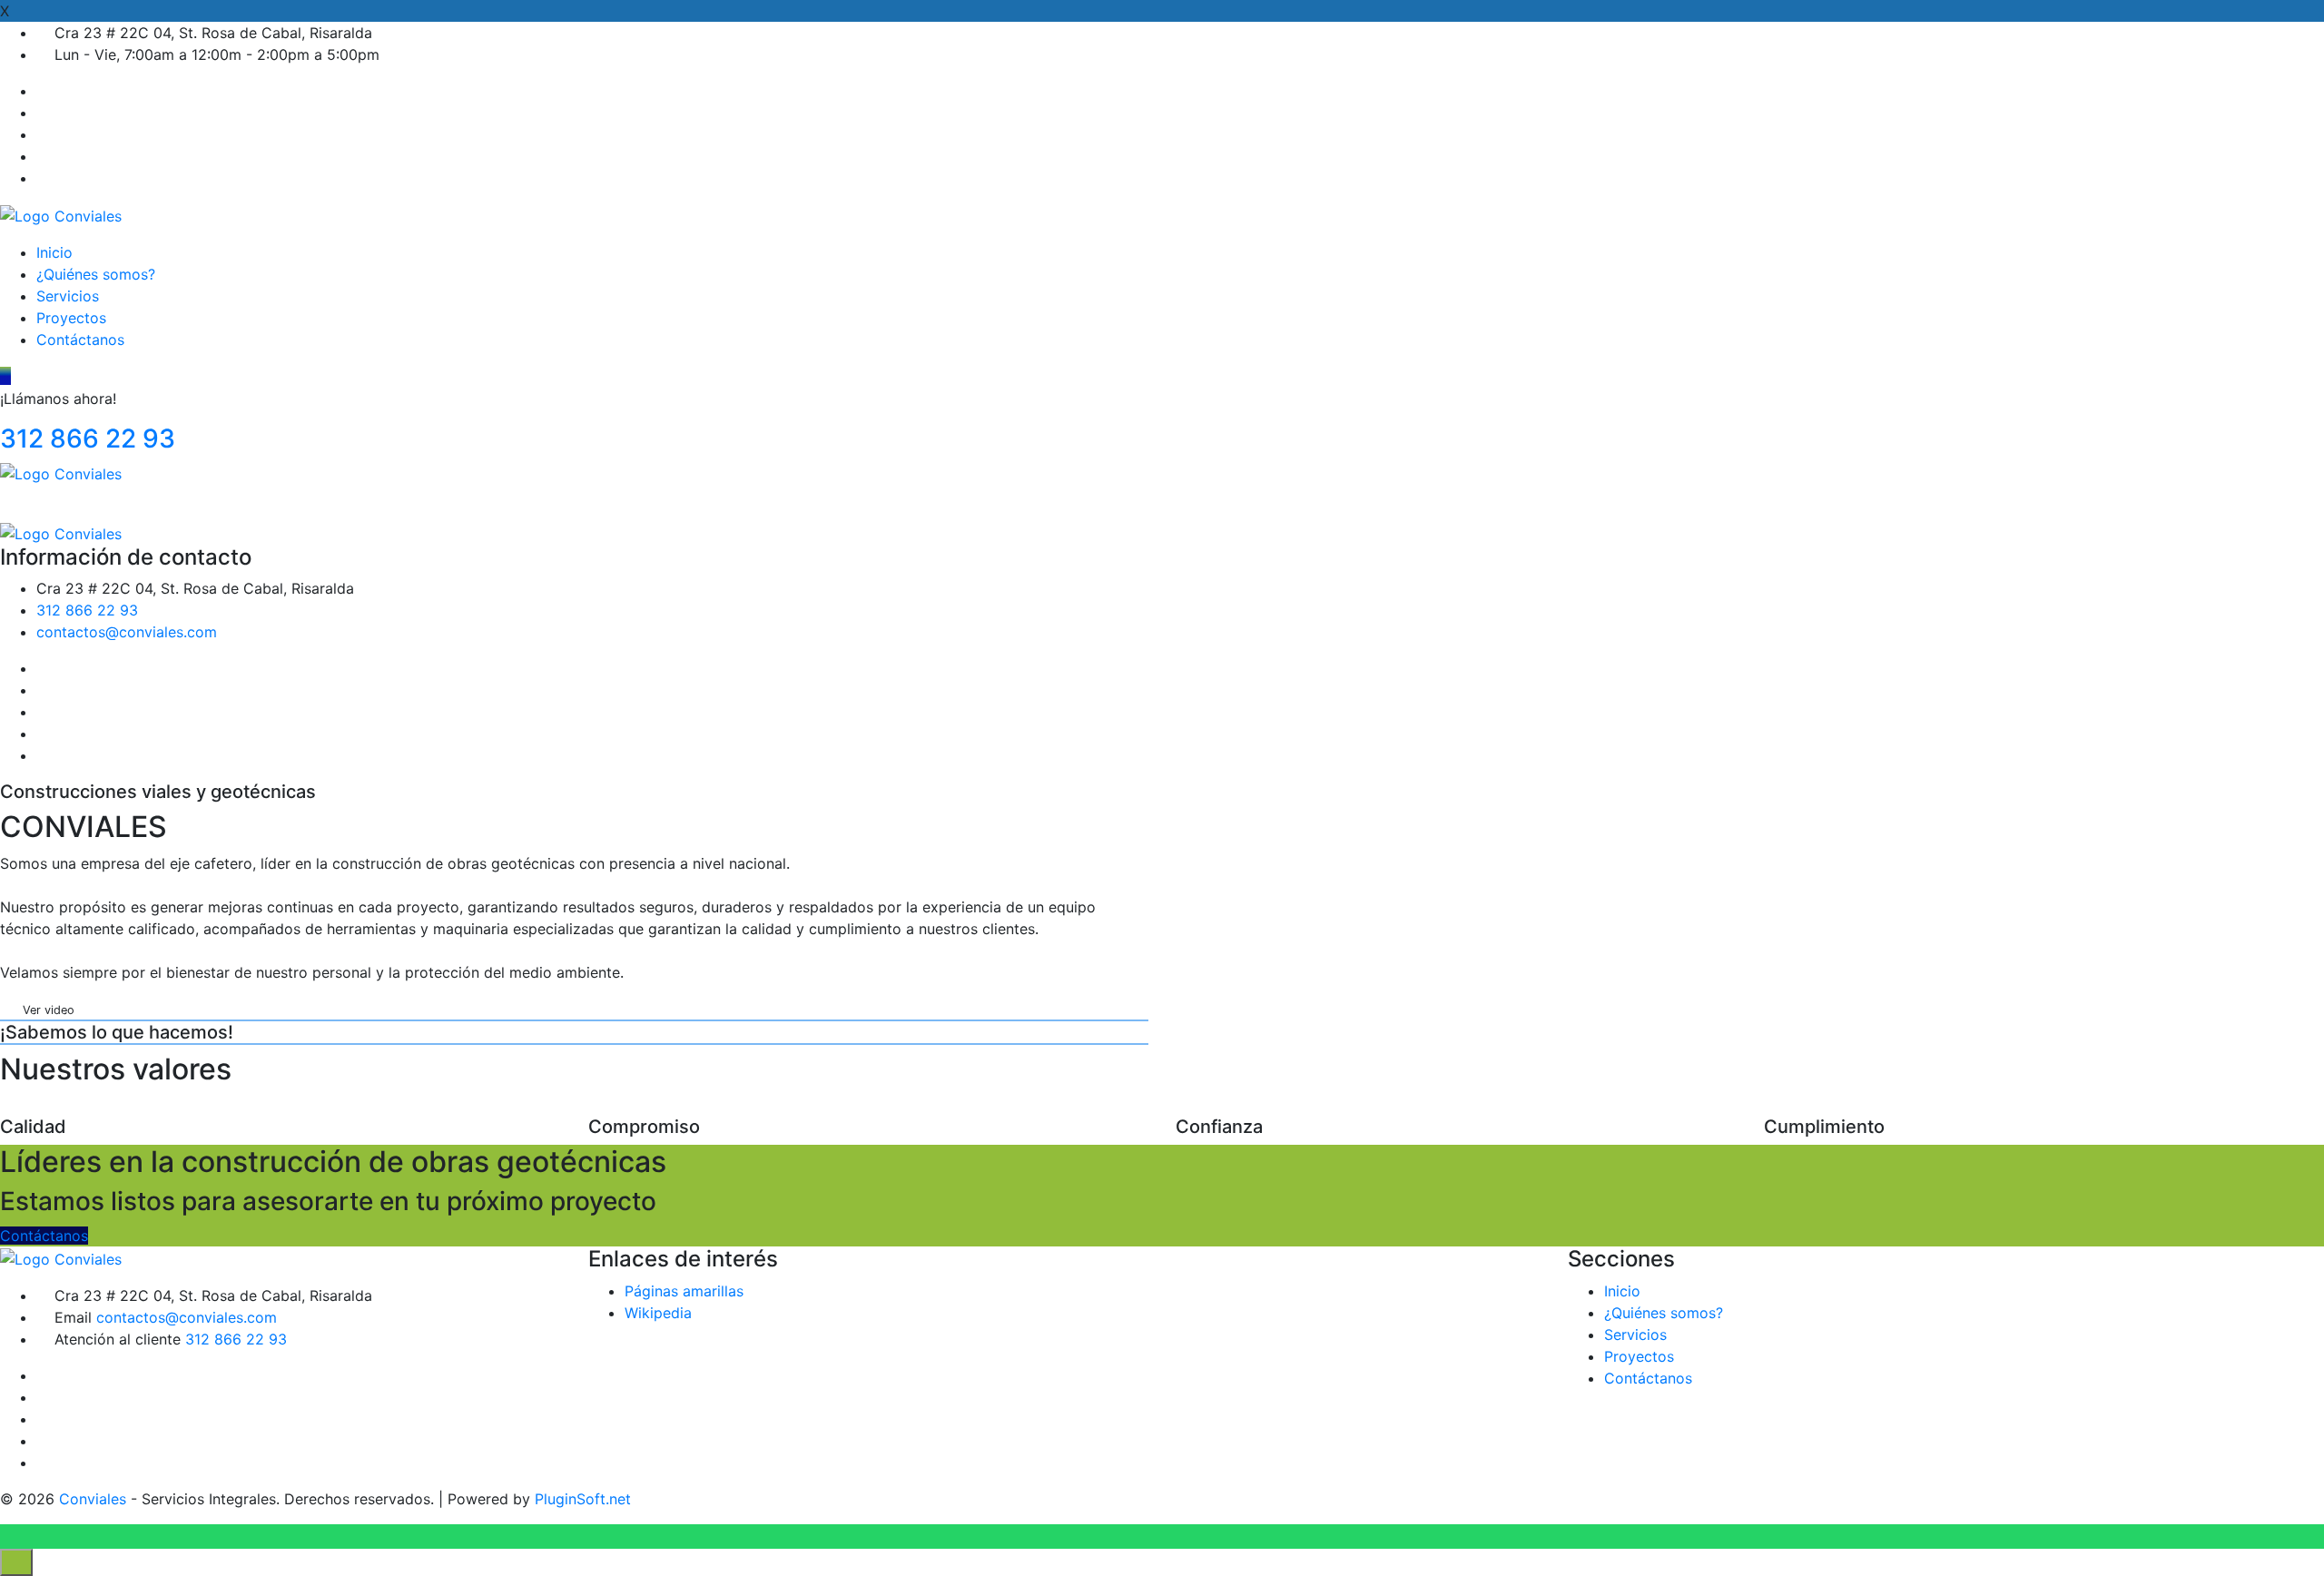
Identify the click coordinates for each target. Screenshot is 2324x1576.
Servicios (68, 296)
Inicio (54, 252)
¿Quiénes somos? (96, 274)
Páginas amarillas (684, 1291)
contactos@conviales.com (127, 632)
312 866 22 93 (88, 438)
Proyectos (71, 318)
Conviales (93, 1499)
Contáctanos (80, 340)
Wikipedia (658, 1313)
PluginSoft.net (583, 1499)
